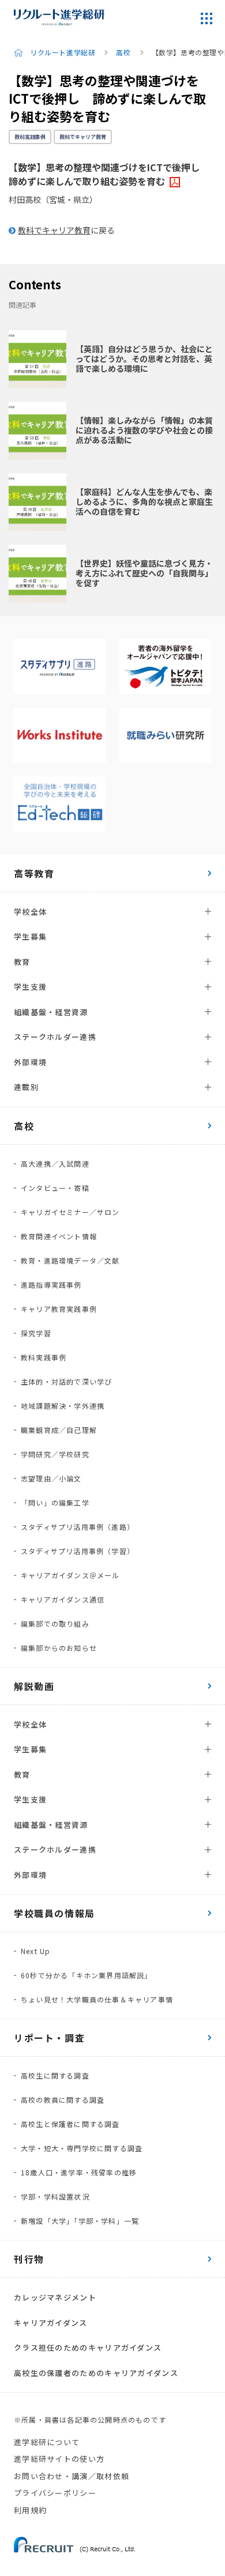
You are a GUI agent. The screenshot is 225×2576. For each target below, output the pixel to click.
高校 (123, 52)
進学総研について (47, 2442)
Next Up (35, 1951)
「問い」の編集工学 (55, 1502)
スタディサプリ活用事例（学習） (78, 1551)
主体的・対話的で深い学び (66, 1381)
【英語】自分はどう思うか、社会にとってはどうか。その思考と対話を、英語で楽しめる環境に (144, 359)
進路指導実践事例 (51, 1285)
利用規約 (30, 2510)
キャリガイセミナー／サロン (70, 1212)
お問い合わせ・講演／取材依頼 (72, 2476)
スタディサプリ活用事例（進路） (78, 1527)
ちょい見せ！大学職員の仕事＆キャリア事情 (97, 1999)
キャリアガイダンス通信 (63, 1599)
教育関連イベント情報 (59, 1236)
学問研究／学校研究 (55, 1454)
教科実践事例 (30, 137)
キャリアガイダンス (51, 2323)
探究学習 (36, 1333)
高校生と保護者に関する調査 (70, 2124)
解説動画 (34, 1686)
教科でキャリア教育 (83, 137)
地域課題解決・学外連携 (63, 1406)
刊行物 (29, 2259)
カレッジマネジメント (55, 2297)
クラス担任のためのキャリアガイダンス (88, 2347)
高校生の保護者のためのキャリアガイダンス (96, 2373)
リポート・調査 (49, 2038)
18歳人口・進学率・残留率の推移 (79, 2172)
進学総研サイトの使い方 (59, 2459)
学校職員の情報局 (55, 1913)
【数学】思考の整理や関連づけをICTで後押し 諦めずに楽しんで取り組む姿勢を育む (109, 174)
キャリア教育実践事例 (59, 1309)
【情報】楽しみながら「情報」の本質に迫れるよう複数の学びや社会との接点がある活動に (144, 430)
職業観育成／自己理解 (59, 1430)
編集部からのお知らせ (59, 1648)
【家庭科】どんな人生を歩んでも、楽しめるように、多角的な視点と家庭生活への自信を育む (144, 501)
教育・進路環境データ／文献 (70, 1260)
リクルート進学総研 (63, 52)
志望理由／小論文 (51, 1478)
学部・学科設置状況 (55, 2196)
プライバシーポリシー (55, 2493)
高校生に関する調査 (55, 2075)
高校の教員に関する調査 (63, 2100)
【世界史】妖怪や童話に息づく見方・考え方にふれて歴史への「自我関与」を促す (144, 573)
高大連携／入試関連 (55, 1163)
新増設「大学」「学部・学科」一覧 (80, 2221)
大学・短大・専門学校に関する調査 (82, 2148)
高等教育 (34, 873)
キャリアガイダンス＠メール (70, 1575)
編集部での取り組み (55, 1623)
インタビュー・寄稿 (55, 1188)
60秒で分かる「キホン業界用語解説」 (87, 1975)
